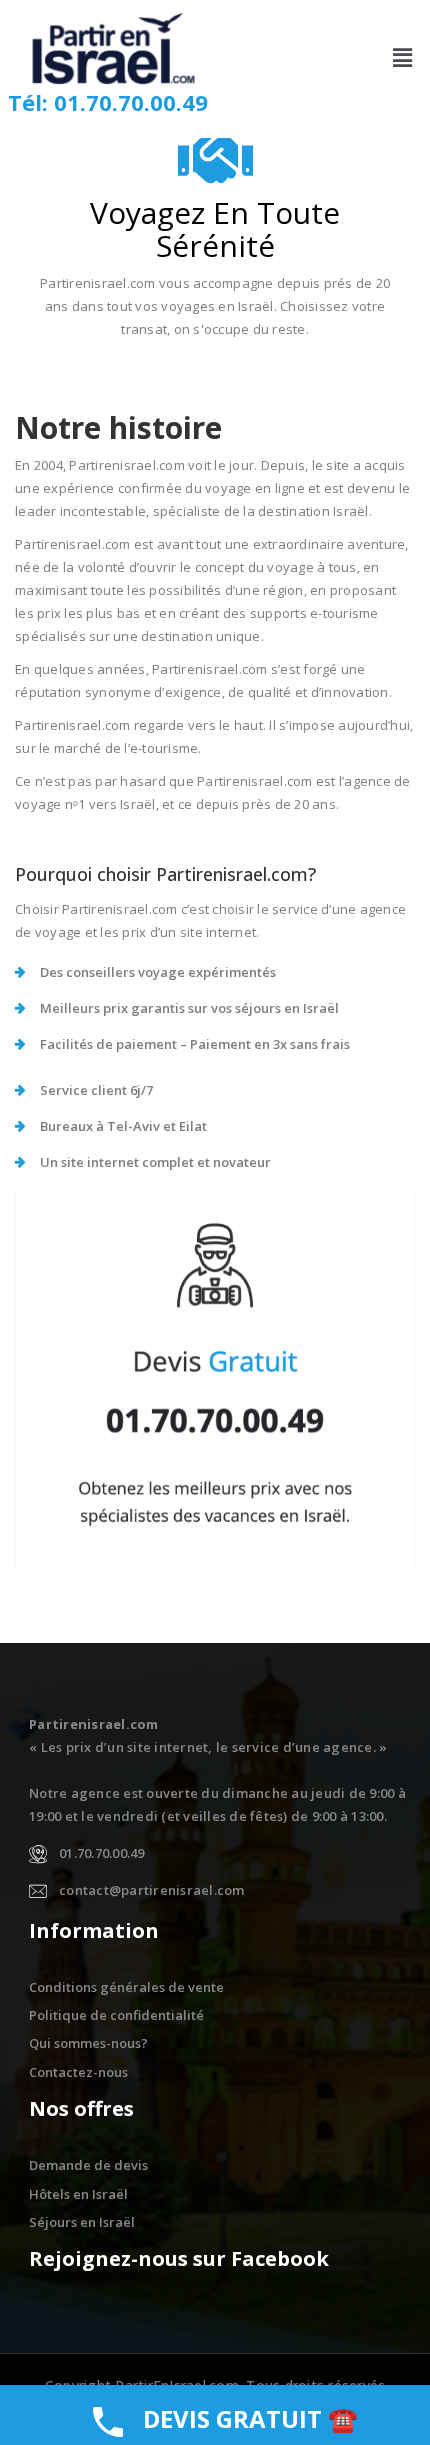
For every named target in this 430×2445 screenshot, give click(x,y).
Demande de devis (88, 2165)
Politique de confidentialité (116, 2015)
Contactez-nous (78, 2072)
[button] (403, 57)
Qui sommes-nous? (88, 2043)
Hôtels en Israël (78, 2194)
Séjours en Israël (82, 2222)
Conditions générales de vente (126, 1987)
